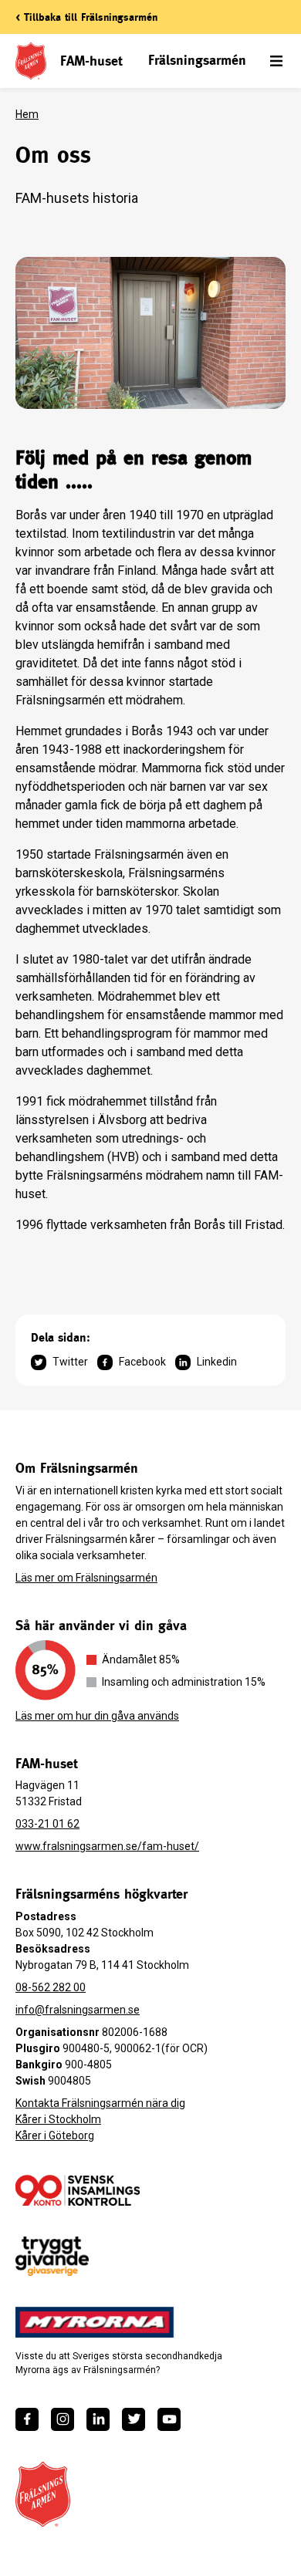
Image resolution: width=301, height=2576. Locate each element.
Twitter (70, 1362)
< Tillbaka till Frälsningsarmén (86, 17)
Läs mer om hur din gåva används (97, 1716)
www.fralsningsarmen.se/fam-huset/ (107, 1846)
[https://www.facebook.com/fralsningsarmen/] (27, 2419)
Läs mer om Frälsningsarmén (86, 1578)
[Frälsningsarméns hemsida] (43, 2494)
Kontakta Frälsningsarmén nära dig (100, 2103)
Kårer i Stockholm (58, 2119)
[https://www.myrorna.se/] (95, 2322)
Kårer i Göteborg (55, 2135)
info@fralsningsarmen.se (78, 2010)
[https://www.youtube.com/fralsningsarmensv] (169, 2419)
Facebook (142, 1362)
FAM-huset (91, 61)
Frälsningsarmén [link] (197, 60)
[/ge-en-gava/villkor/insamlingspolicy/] (78, 2190)
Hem (27, 114)
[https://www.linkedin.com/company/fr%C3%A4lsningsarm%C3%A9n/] (98, 2419)
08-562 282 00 (51, 1987)
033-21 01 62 (47, 1824)
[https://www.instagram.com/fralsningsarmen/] (63, 2419)
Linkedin (217, 1362)
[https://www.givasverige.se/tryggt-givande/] (52, 2256)
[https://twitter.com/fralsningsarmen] (134, 2419)
